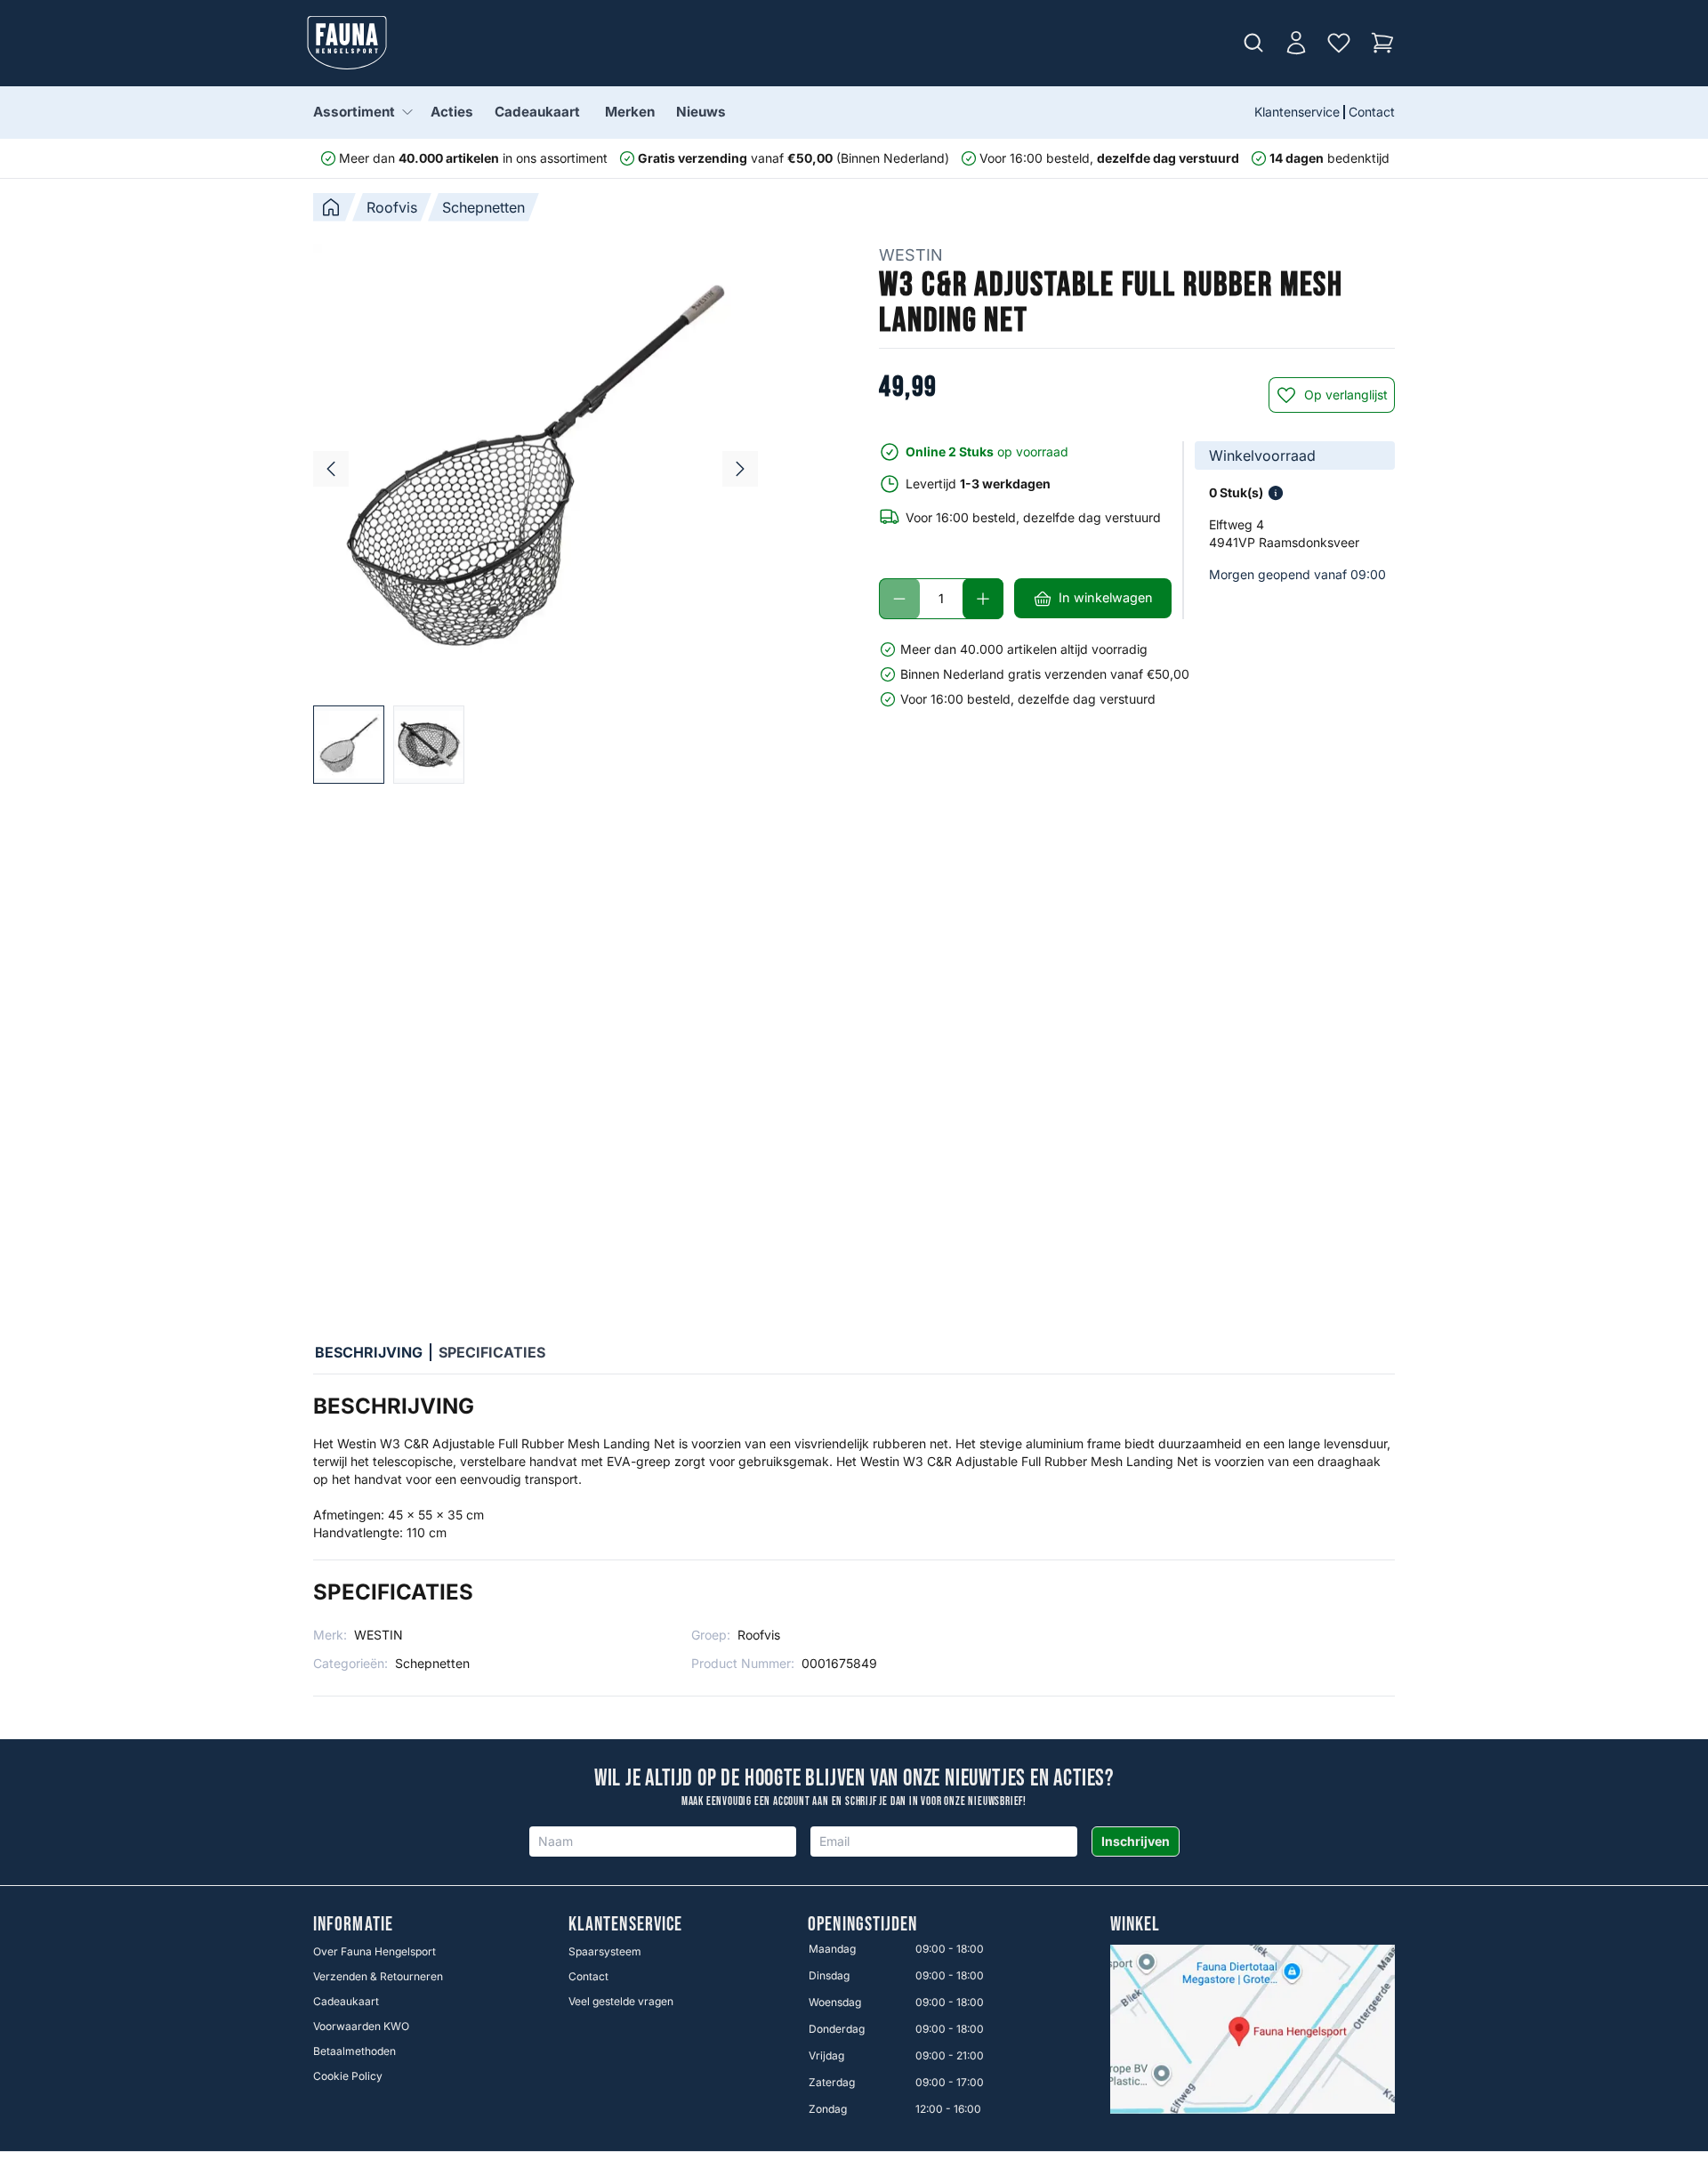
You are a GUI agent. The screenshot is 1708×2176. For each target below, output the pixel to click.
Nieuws (701, 112)
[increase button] (983, 599)
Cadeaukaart (537, 112)
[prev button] (331, 469)
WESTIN (911, 255)
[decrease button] (899, 599)
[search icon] (1253, 43)
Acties (452, 112)
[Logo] (347, 43)
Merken (630, 112)
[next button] (740, 469)
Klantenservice (1297, 112)
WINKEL (1136, 1925)
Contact (1372, 112)
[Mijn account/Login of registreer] (1296, 43)
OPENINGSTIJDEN (862, 1925)
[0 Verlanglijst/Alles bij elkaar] (1339, 43)
